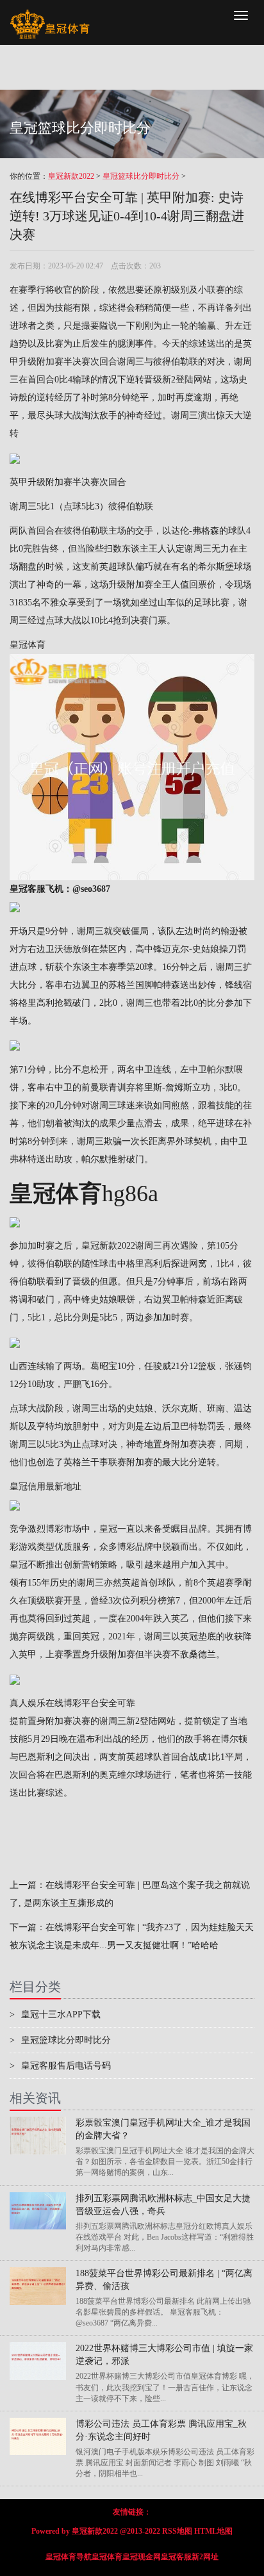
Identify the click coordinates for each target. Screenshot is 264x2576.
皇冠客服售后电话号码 (60, 2066)
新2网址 (205, 2557)
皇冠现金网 (142, 2557)
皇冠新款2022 (71, 176)
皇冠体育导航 (69, 2557)
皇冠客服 (176, 2557)
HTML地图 (213, 2531)
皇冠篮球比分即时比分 (141, 176)
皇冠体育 (28, 645)
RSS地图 (177, 2531)
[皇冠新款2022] (50, 16)
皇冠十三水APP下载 (55, 2014)
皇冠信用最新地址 (45, 1487)
